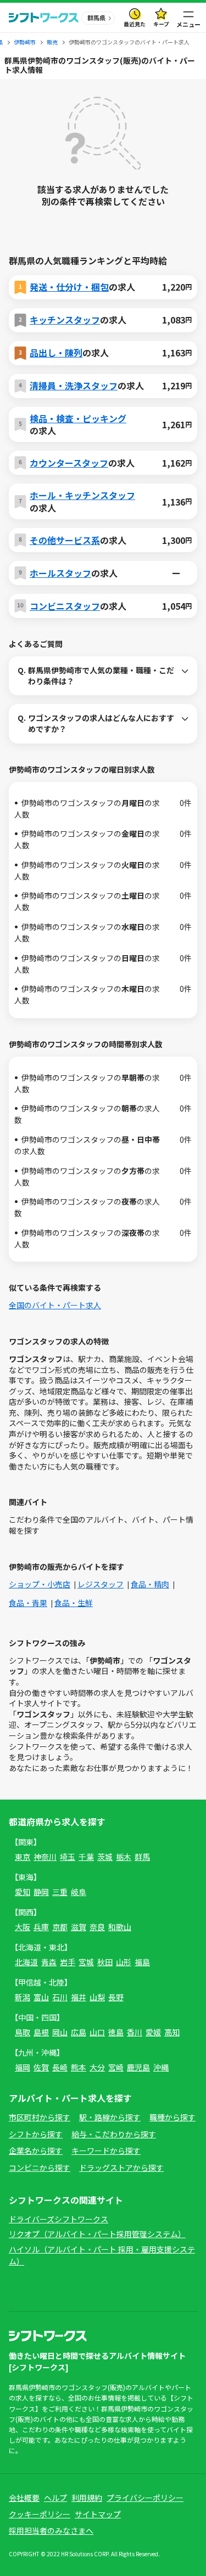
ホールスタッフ (60, 573)
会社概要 (24, 2498)
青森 (49, 1962)
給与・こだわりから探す (114, 2134)
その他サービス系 (65, 540)
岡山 (60, 2032)
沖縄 (161, 2067)
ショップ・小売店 (40, 1584)
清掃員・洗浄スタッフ (74, 385)
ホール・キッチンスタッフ (82, 495)
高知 (172, 2032)
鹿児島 (138, 2067)
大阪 (23, 1927)
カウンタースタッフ (69, 463)
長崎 (60, 2067)
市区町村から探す (40, 2117)
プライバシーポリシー (145, 2498)
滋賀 (79, 1927)
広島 (79, 2032)
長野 (116, 1997)
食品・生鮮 (74, 1603)
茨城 (105, 1857)
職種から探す (172, 2117)
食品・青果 (28, 1603)
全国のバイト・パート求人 (55, 1305)
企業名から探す (36, 2151)
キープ (161, 24)
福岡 (23, 2067)
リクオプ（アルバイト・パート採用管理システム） (97, 2234)
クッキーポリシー (40, 2514)
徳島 (116, 2032)
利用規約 (87, 2498)
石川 (60, 1997)
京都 (60, 1927)
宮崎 (116, 2067)
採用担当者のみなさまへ (51, 2530)
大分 (97, 2067)
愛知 (23, 1892)
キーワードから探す (106, 2151)
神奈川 (45, 1857)
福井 (79, 1997)
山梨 (97, 1997)
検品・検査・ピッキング (78, 418)
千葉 (86, 1857)
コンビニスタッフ (65, 606)
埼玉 (68, 1857)
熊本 (79, 2067)
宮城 (86, 1962)
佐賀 (41, 2067)
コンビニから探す (40, 2168)
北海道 (26, 1962)
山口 (97, 2032)
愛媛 (153, 2032)
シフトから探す (36, 2134)
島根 (41, 2032)
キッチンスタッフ (65, 320)
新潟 (23, 1997)
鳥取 (23, 2032)
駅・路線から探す (110, 2117)
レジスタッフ (101, 1584)
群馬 (142, 1857)
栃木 (124, 1857)
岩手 (68, 1962)
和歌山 (120, 1927)
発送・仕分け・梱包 (69, 287)
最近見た (135, 24)
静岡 (41, 1892)
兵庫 (41, 1927)
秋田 (105, 1962)
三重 (60, 1892)
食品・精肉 (150, 1584)
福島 (142, 1962)
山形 (124, 1962)
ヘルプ (55, 2498)
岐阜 (79, 1892)
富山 (41, 1997)
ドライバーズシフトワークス (59, 2219)
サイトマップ (98, 2514)
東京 (23, 1857)
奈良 (97, 1927)
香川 (135, 2032)
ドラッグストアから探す (121, 2168)
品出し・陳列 (56, 353)
